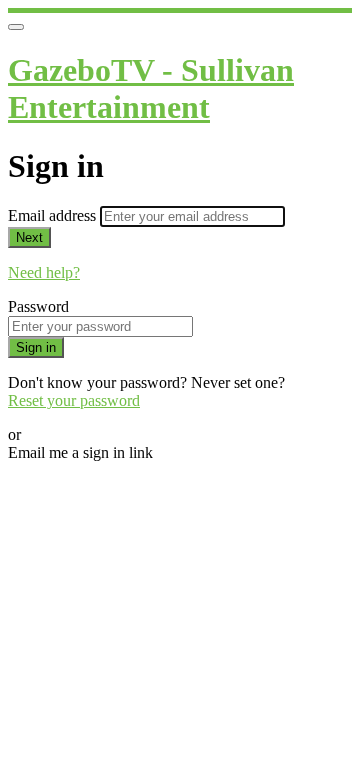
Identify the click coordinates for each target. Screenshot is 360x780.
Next (29, 237)
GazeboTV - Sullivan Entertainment (151, 88)
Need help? (44, 272)
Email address (54, 215)
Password (38, 306)
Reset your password (74, 400)
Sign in (36, 347)
